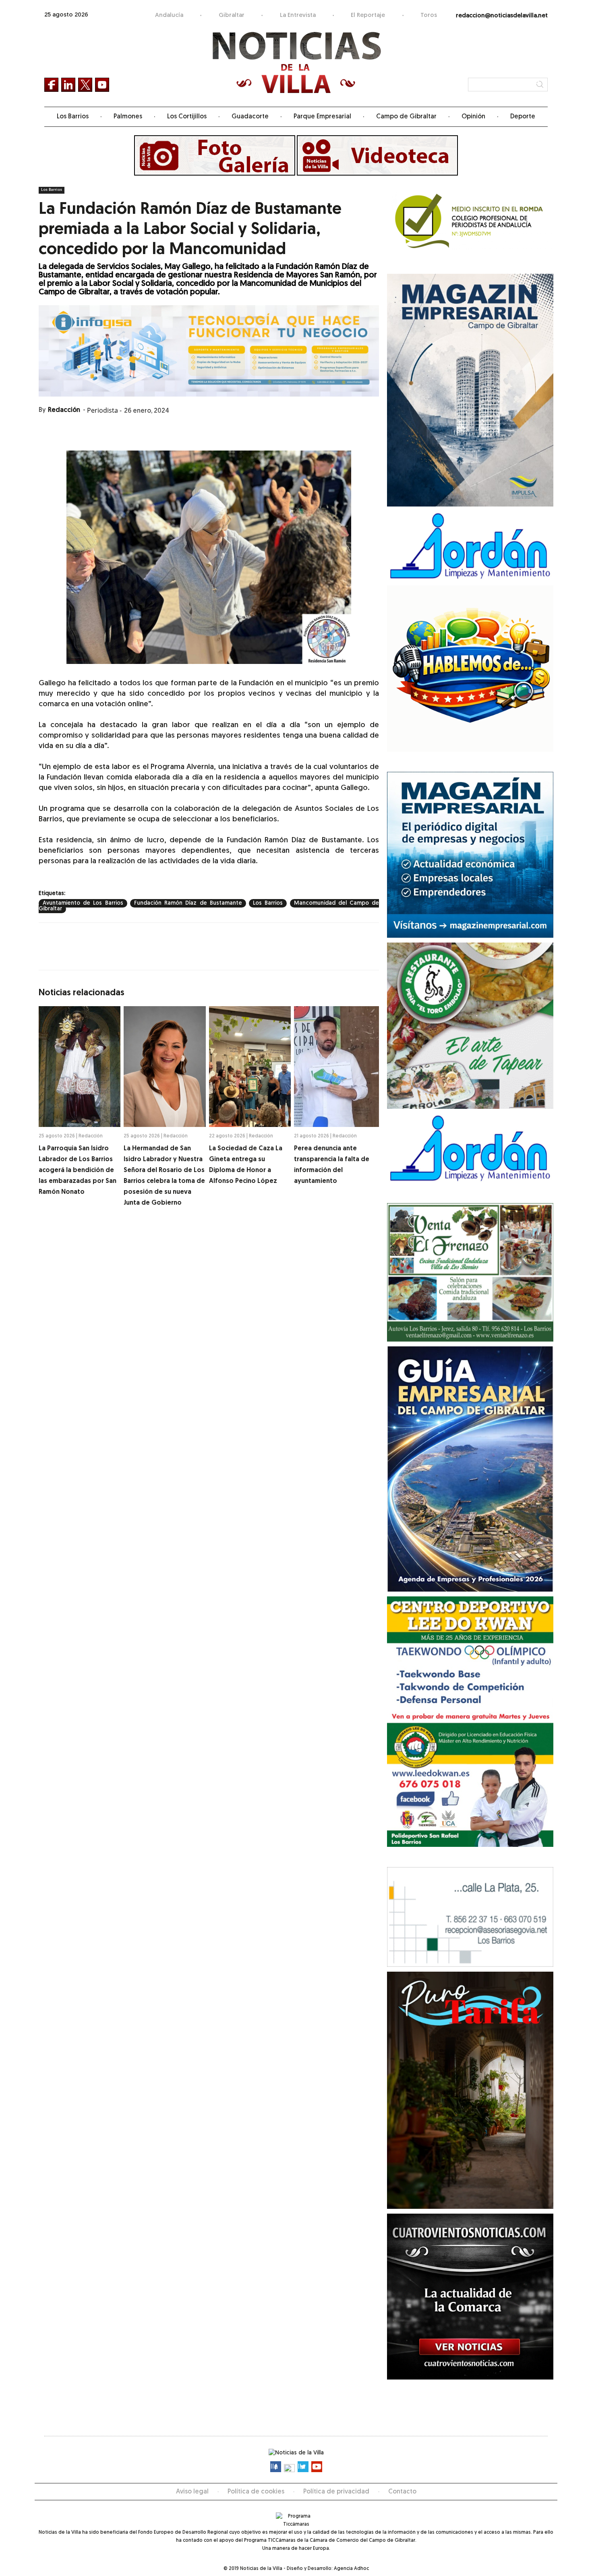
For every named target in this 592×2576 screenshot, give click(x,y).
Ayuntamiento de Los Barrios (83, 903)
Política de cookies (256, 2492)
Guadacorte (250, 117)
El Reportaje (368, 16)
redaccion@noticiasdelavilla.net (502, 16)
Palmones (128, 117)
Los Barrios (73, 117)
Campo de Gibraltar (406, 117)
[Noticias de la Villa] (296, 63)
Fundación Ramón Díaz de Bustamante (188, 903)
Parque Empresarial (322, 117)
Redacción (64, 410)
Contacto (402, 2492)
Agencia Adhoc (351, 2569)
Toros (429, 16)
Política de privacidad (336, 2492)
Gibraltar (232, 16)
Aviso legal (192, 2492)
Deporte (523, 117)
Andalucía (169, 16)
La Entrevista (298, 16)
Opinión (473, 117)
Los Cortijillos (187, 117)
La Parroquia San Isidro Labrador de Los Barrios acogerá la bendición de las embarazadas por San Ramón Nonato (78, 1170)
